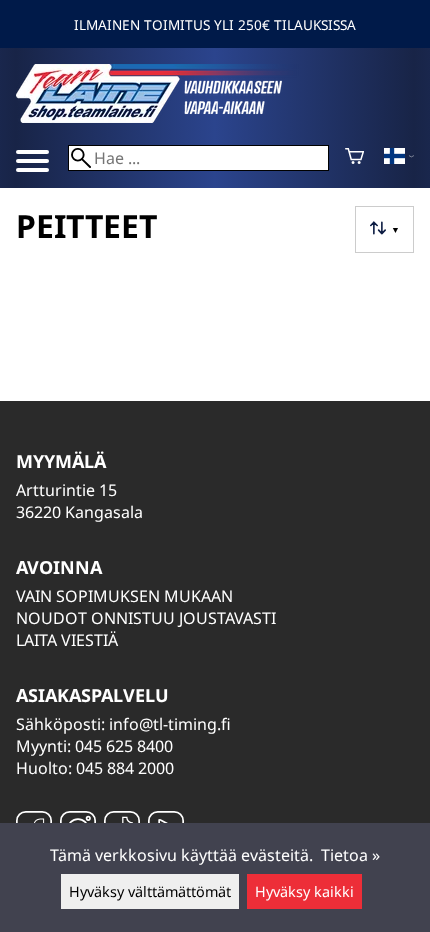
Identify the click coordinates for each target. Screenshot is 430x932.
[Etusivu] (166, 117)
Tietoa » (350, 855)
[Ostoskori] (354, 158)
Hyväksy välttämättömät (150, 891)
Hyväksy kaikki (304, 891)
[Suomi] (399, 158)
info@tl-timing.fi (170, 724)
